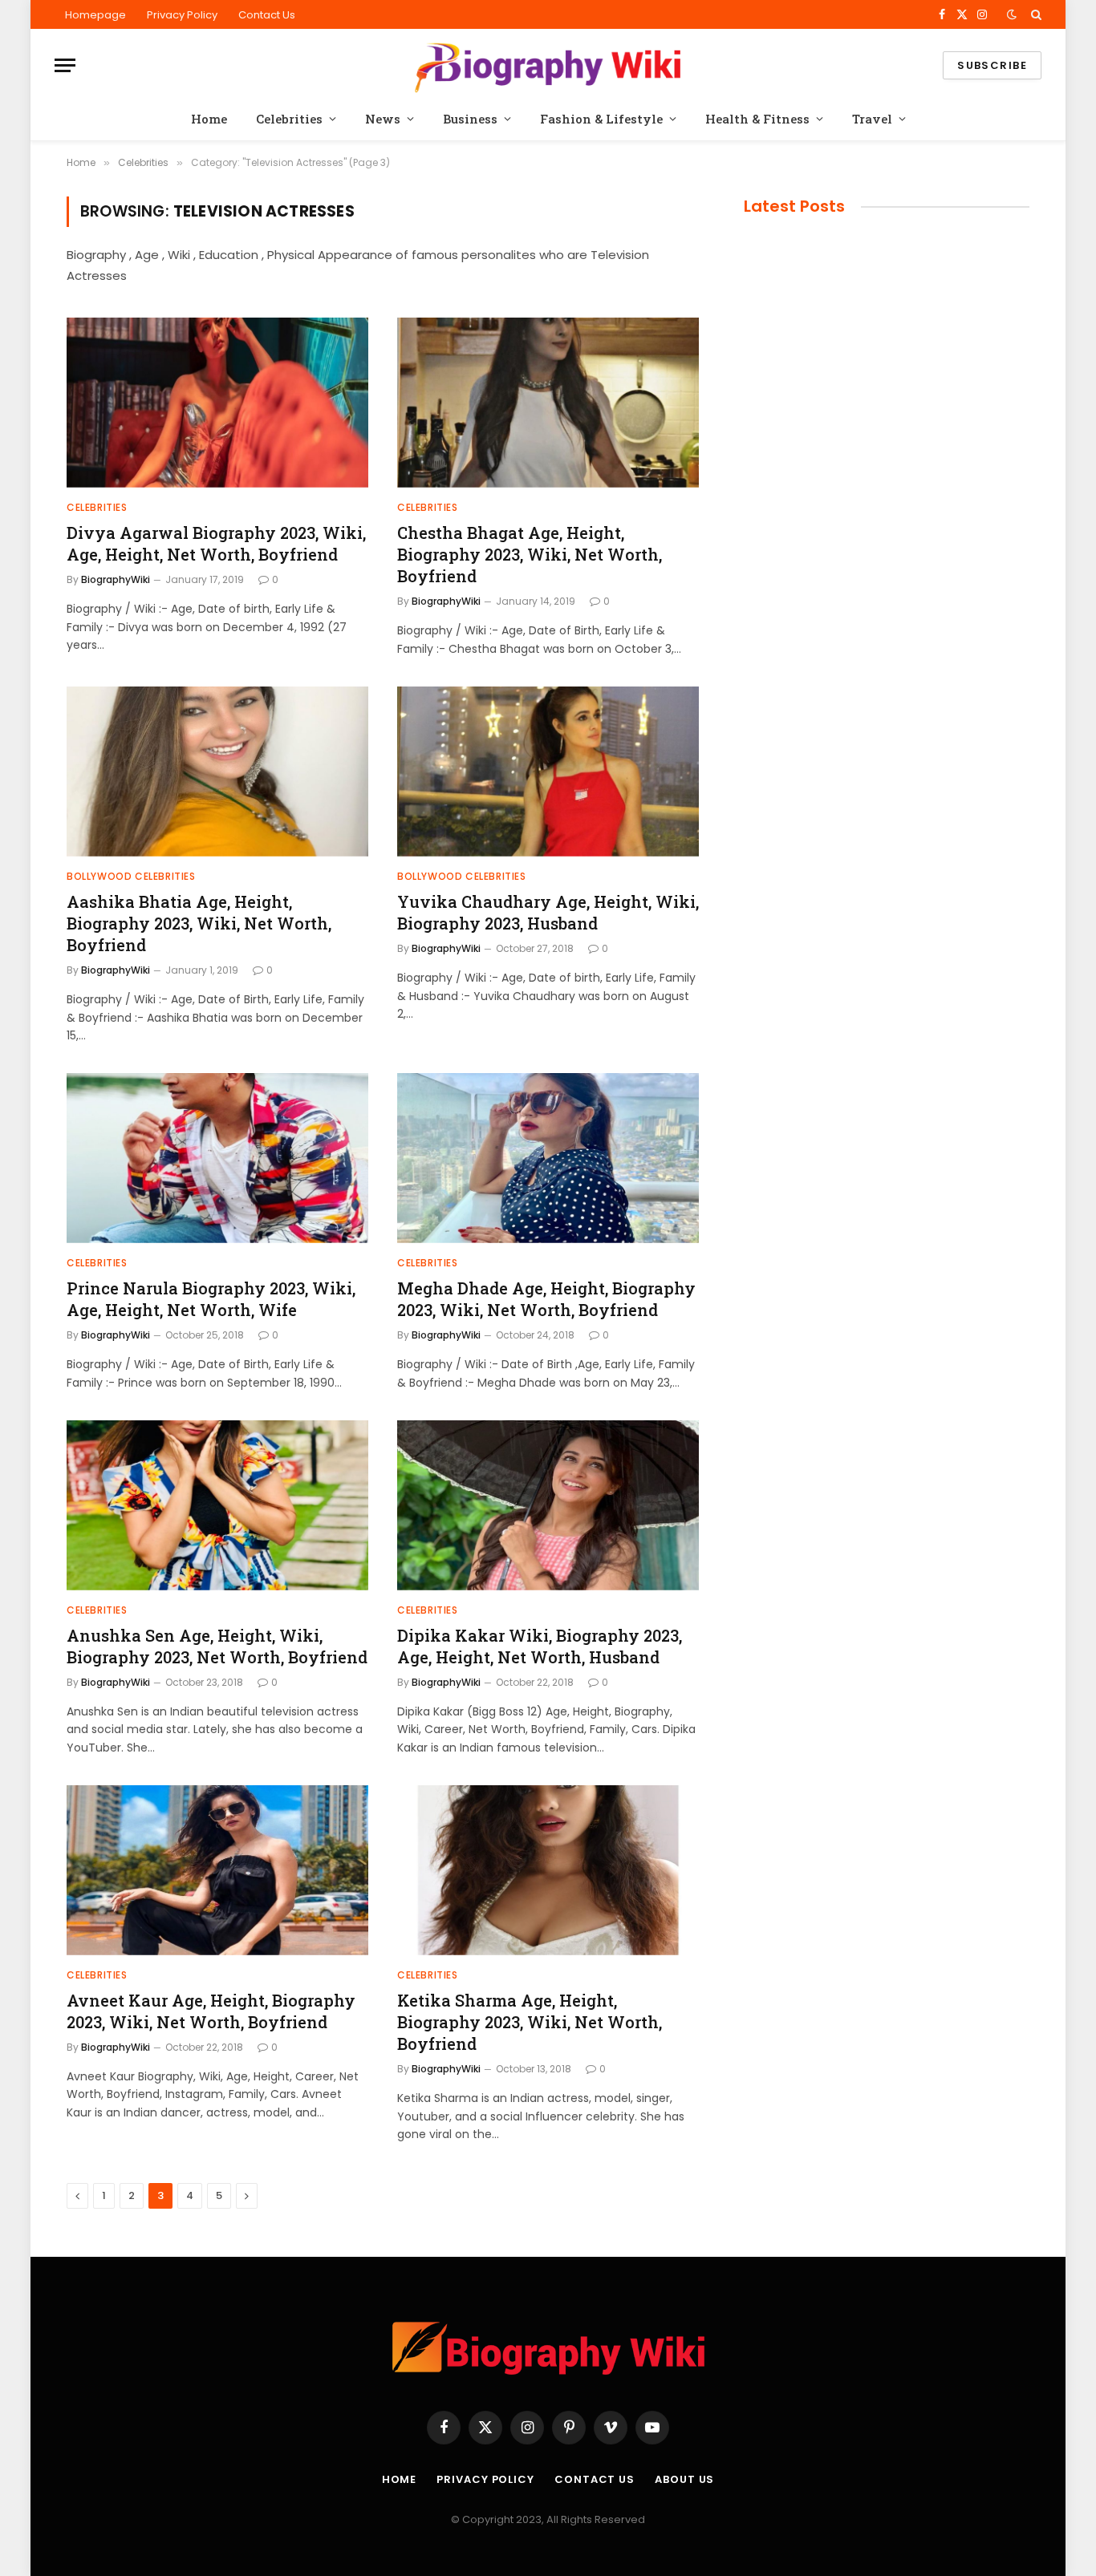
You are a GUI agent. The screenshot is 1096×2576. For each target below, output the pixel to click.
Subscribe (992, 65)
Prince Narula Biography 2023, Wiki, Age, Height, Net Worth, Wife (211, 1299)
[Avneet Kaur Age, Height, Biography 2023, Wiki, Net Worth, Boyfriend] (217, 1870)
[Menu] (65, 65)
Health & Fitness (757, 119)
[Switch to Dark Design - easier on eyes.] (1012, 14)
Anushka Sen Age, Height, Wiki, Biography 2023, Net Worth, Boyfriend (217, 1646)
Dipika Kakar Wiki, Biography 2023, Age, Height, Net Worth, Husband (540, 1646)
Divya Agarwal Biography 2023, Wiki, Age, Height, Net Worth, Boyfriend (216, 543)
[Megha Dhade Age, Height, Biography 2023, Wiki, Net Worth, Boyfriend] (548, 1158)
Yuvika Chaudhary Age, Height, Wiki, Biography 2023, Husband (548, 912)
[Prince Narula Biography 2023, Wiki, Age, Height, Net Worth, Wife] (217, 1158)
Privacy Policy (182, 15)
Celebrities (289, 119)
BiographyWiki (116, 579)
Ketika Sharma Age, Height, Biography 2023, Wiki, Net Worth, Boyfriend (530, 2022)
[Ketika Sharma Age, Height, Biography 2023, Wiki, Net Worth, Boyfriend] (548, 1870)
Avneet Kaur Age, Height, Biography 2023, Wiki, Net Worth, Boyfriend (211, 2011)
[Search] (1035, 14)
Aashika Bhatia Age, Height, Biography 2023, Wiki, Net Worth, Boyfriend (199, 923)
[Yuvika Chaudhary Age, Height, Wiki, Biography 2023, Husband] (548, 772)
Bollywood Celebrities (131, 876)
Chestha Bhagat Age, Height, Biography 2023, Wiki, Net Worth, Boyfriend (530, 554)
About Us (684, 2479)
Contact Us (267, 15)
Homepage (95, 15)
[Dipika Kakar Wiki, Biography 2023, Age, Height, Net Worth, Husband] (548, 1505)
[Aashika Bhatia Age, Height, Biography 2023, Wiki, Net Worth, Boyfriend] (217, 772)
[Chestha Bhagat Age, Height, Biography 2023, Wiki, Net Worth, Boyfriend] (548, 403)
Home (209, 119)
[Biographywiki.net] (548, 65)
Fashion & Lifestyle (601, 119)
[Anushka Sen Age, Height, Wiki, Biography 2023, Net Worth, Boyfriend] (217, 1505)
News (383, 119)
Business (470, 119)
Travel (872, 119)
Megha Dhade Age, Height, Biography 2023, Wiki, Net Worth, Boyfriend (546, 1299)
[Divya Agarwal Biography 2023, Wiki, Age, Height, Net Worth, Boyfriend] (217, 403)
